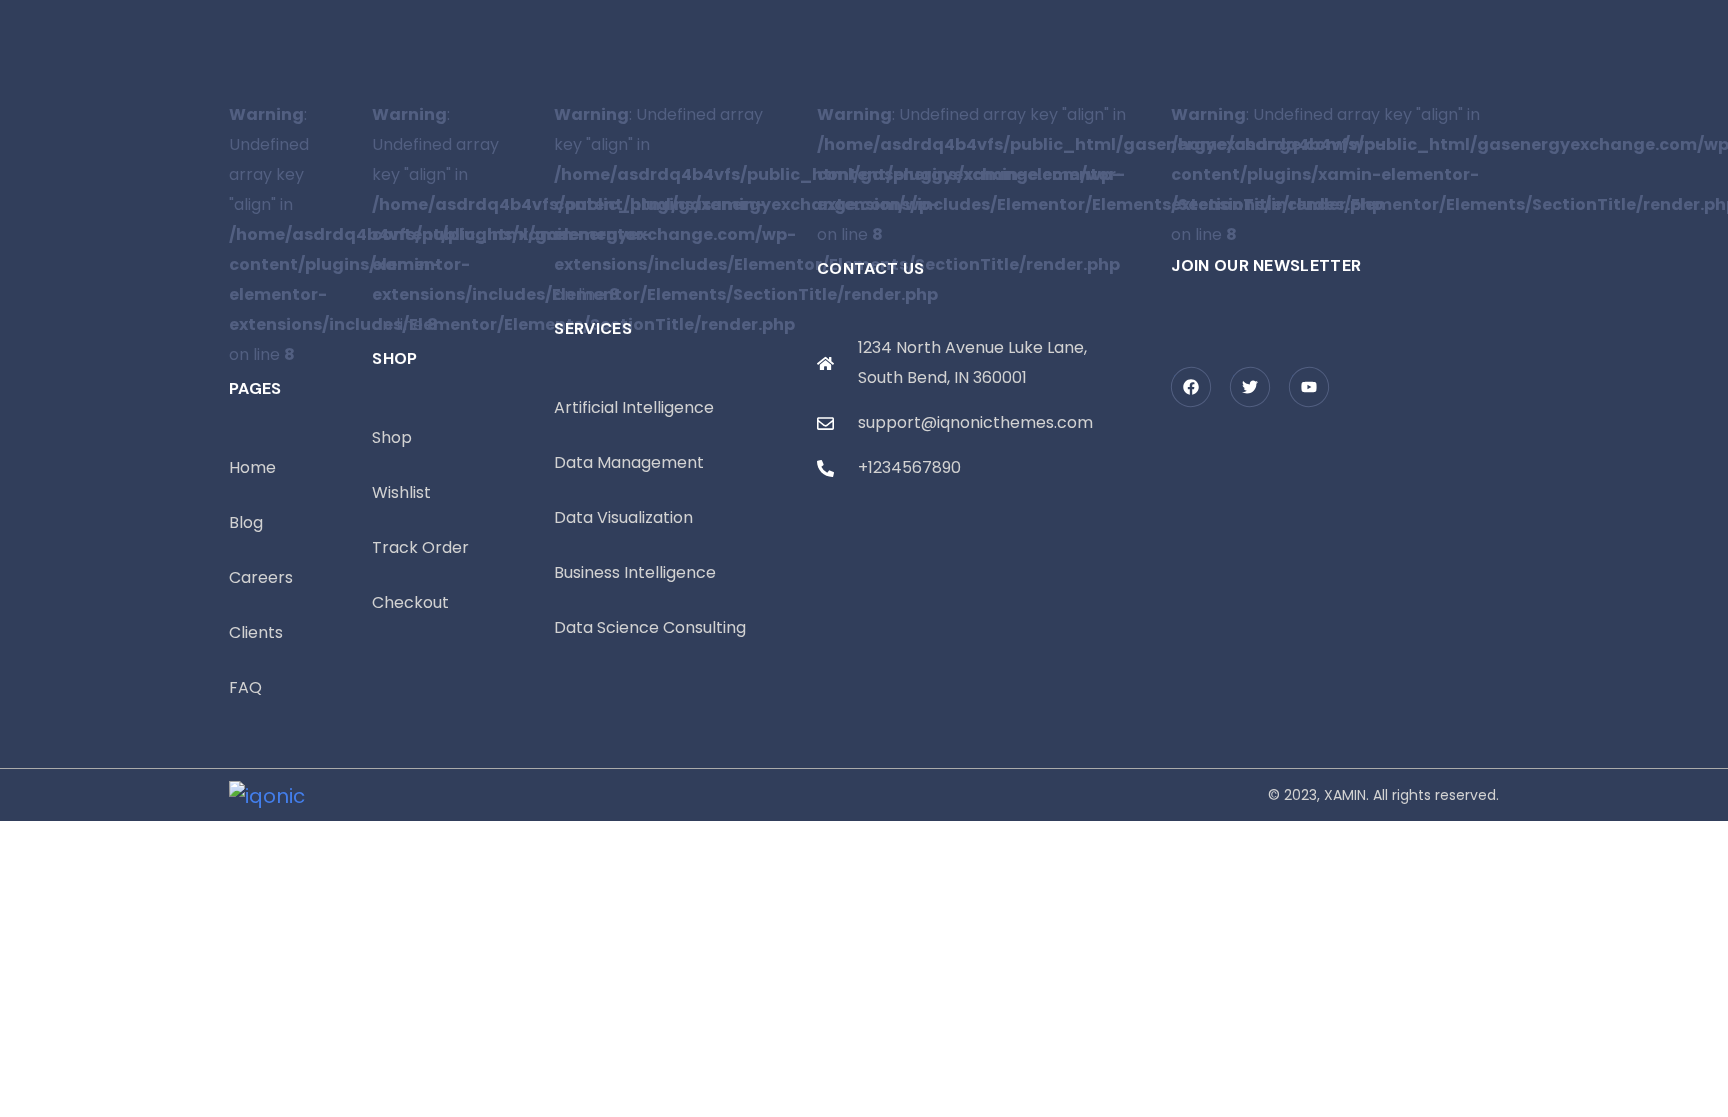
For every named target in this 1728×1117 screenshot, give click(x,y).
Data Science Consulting (650, 627)
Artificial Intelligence (634, 407)
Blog (246, 522)
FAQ (245, 687)
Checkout (410, 602)
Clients (256, 632)
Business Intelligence (635, 572)
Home (252, 467)
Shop (392, 437)
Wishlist (401, 492)
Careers (261, 577)
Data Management (629, 462)
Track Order (420, 547)
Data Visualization (623, 517)
